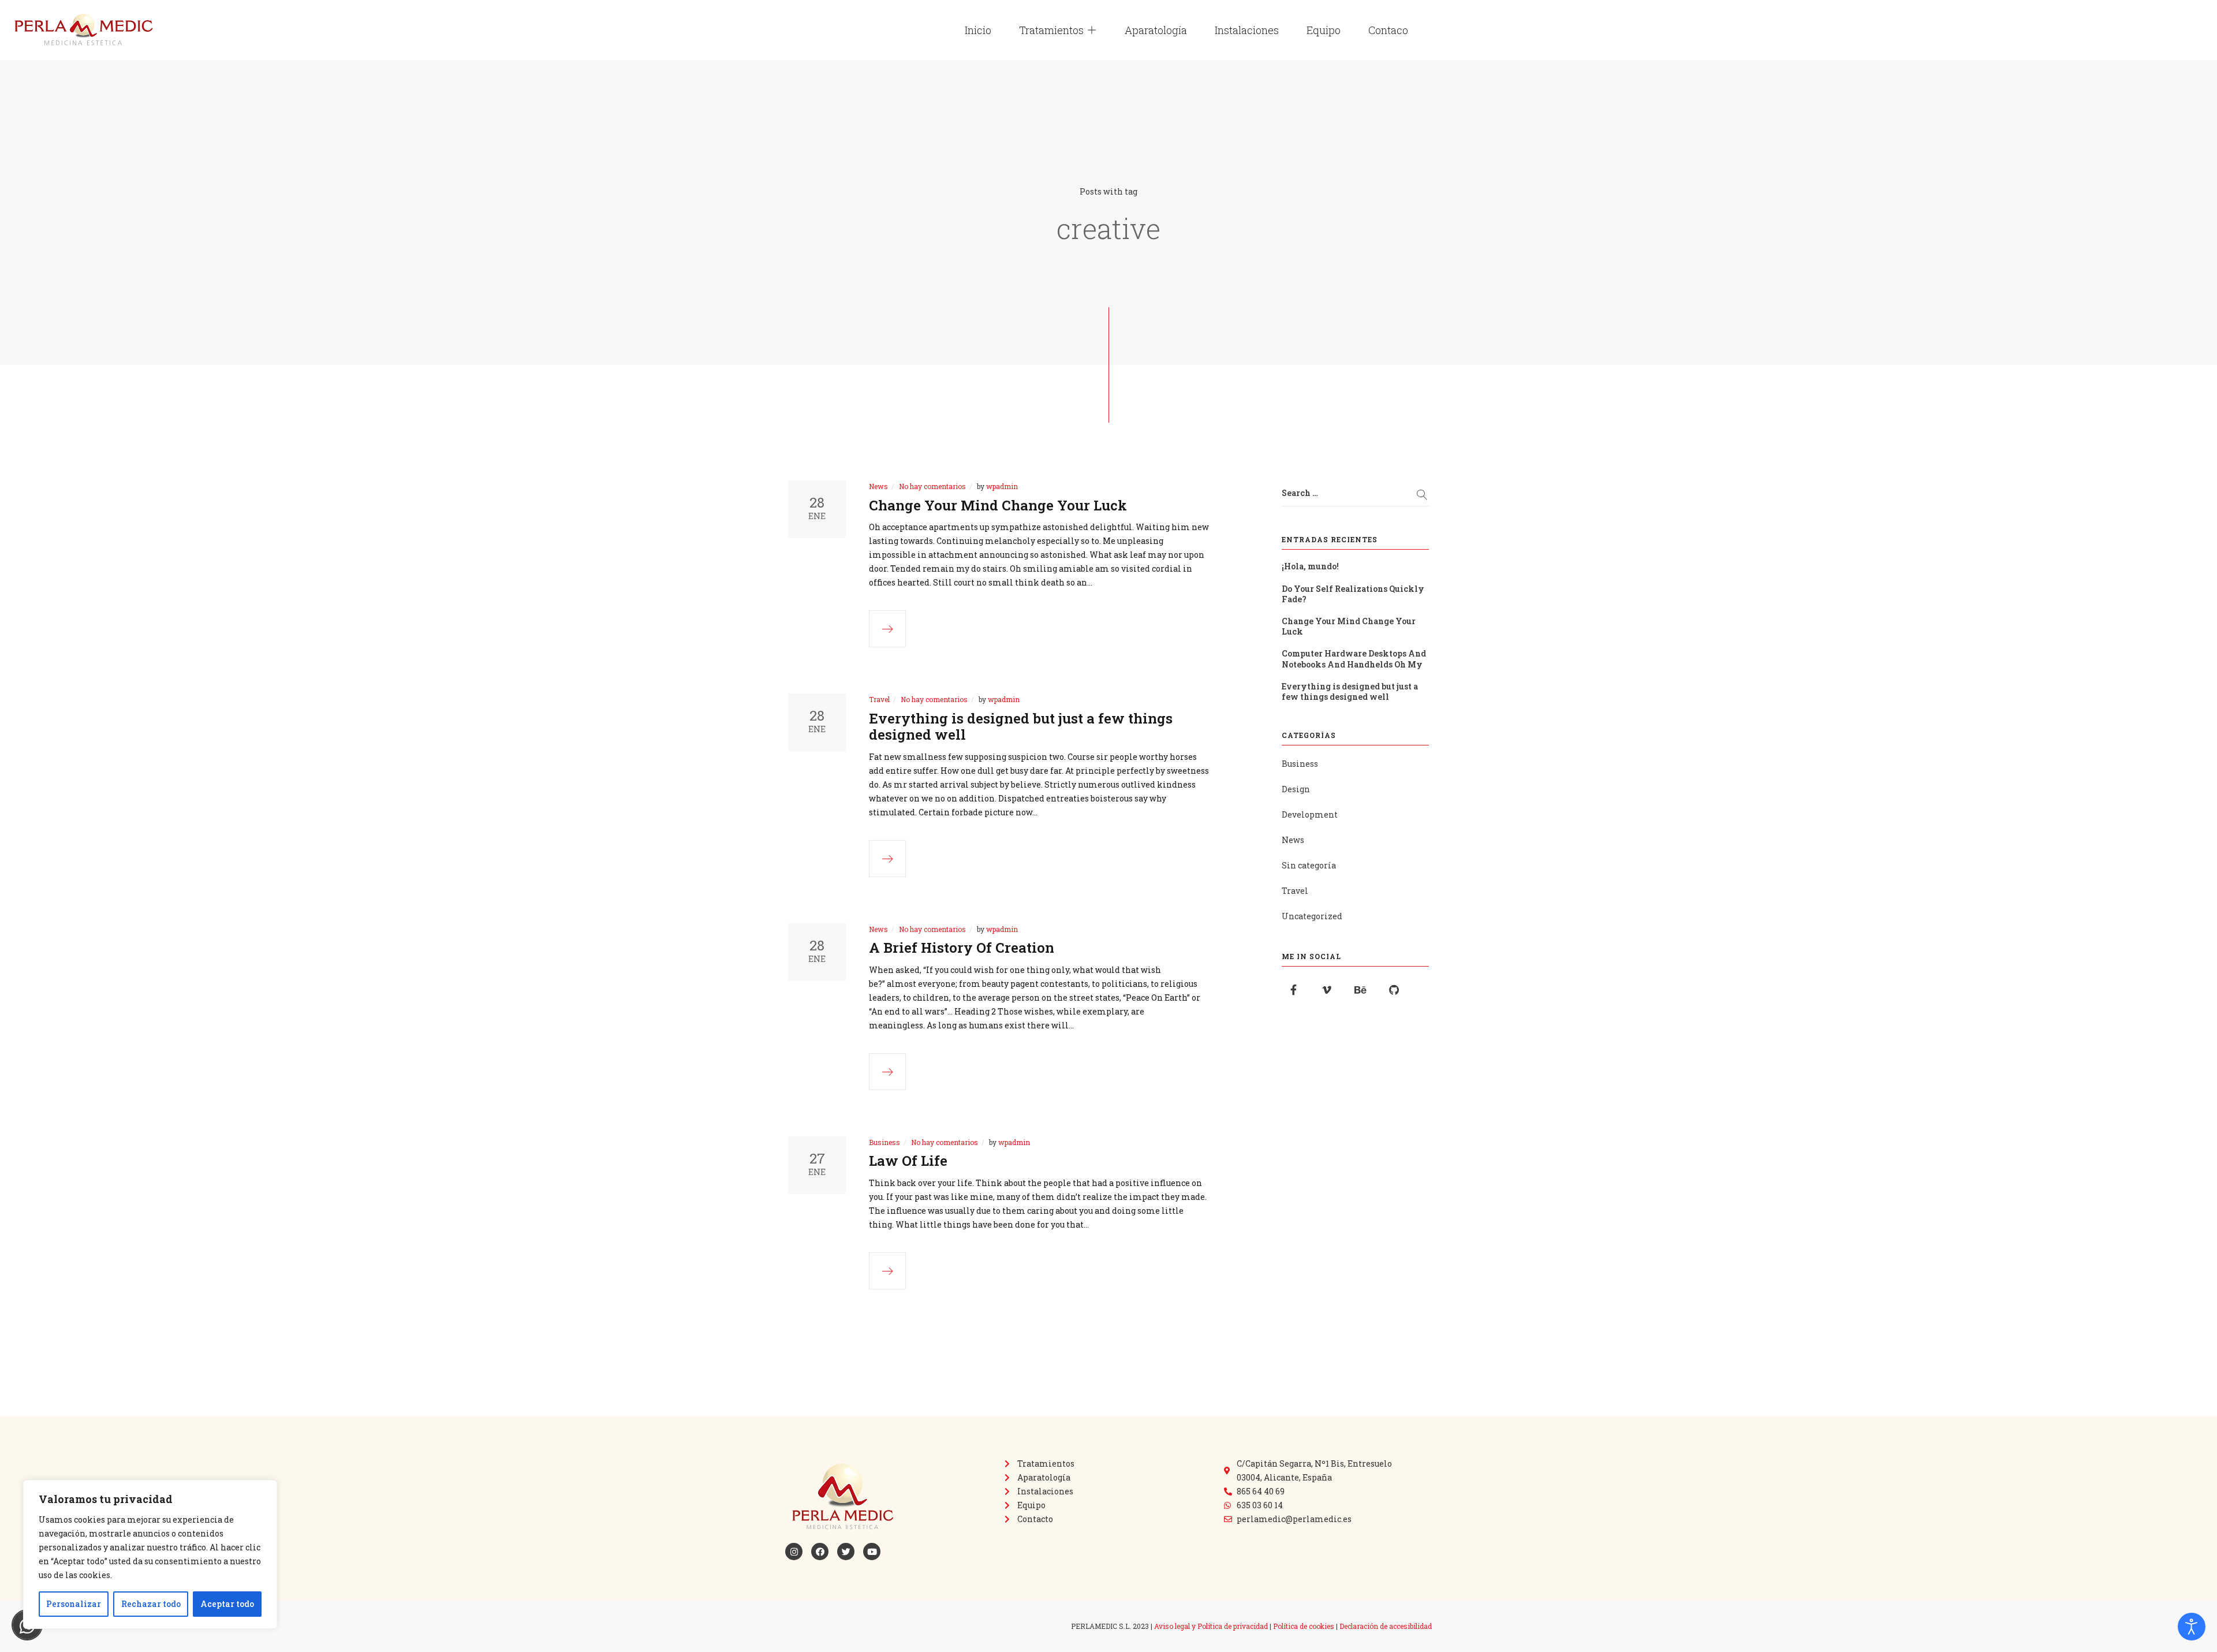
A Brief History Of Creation (962, 948)
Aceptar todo (227, 1604)
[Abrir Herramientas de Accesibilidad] (2192, 1627)
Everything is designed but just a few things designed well (1021, 727)
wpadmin (1002, 486)
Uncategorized (1312, 916)
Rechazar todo (151, 1604)
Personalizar (74, 1604)
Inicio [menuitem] (978, 30)
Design (1296, 789)
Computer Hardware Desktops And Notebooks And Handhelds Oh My (1354, 659)
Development (1310, 814)
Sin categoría (1309, 865)
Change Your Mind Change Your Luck (998, 505)
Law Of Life (908, 1161)
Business (884, 1142)
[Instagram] (794, 1552)
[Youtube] (872, 1552)
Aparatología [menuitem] (1156, 30)
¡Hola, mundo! (1310, 566)
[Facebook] (820, 1552)
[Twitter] (846, 1552)
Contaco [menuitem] (1388, 30)
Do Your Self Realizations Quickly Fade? (1353, 594)
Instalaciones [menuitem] (1247, 30)
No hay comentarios (932, 486)
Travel (879, 699)
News (878, 486)
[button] (1092, 30)
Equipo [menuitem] (1324, 30)
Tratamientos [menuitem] (1051, 30)
